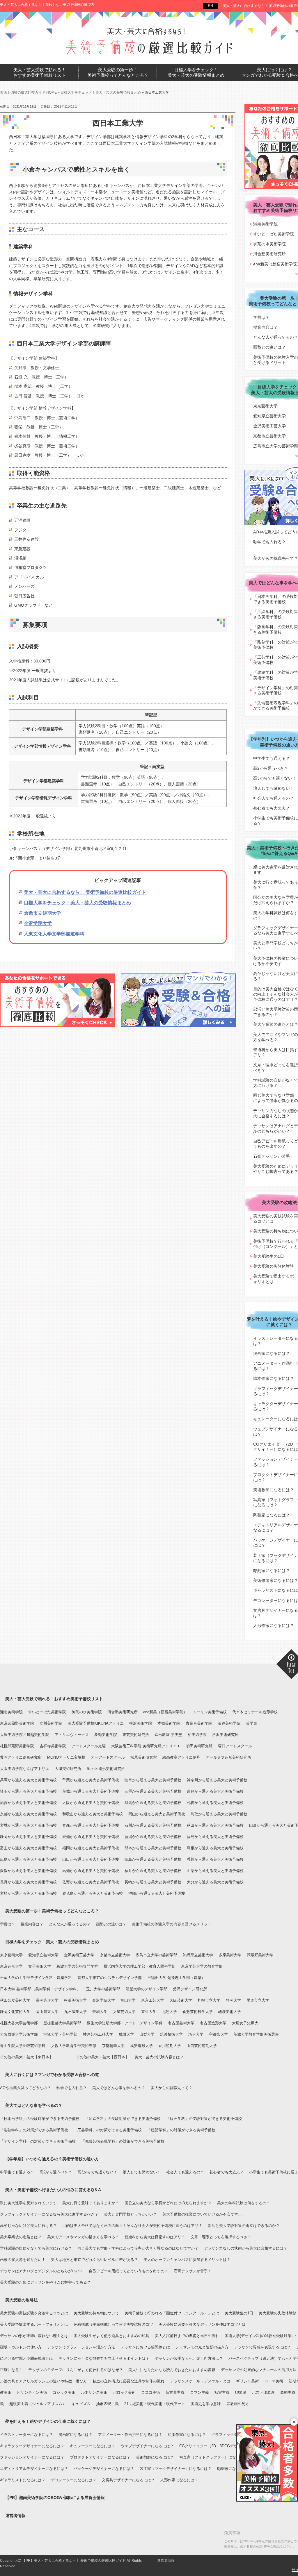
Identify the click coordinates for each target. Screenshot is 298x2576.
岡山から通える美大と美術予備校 (157, 1814)
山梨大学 (147, 2034)
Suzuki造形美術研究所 (106, 1769)
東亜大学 (149, 2012)
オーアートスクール (108, 1757)
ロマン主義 (199, 2392)
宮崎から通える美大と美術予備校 (28, 1893)
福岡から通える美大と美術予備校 (91, 1848)
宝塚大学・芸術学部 (60, 2034)
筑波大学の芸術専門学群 (77, 1966)
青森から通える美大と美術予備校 (91, 1825)
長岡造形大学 (47, 2000)
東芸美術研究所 (136, 1735)
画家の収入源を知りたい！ (23, 2260)
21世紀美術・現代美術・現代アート (155, 2404)
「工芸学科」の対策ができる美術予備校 (108, 2130)
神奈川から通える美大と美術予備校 (217, 1780)
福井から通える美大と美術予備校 (153, 1871)
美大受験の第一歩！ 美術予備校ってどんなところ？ (118, 73)
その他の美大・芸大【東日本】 (26, 2057)
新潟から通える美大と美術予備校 (153, 1837)
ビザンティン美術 (32, 2392)
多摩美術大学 (230, 1955)
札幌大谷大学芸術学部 (19, 2023)
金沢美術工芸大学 (79, 1955)
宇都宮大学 (218, 2034)
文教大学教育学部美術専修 (74, 2046)
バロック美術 (124, 2392)
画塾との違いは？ (111, 1924)
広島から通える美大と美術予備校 (28, 1859)
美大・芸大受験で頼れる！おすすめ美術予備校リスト (54, 1699)
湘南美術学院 (11, 1712)
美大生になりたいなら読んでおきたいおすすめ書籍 (172, 2370)
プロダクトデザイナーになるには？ (100, 2457)
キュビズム (81, 2404)
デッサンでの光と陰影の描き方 (202, 2347)
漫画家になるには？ (76, 2435)
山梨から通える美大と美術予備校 (215, 1871)
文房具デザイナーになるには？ (128, 2480)
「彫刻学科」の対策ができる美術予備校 (34, 2130)
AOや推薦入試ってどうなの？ (25, 2088)
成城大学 (126, 2034)
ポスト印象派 (263, 2392)
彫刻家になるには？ (234, 2469)
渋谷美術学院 (229, 1723)
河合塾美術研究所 (123, 1712)
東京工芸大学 (152, 2000)
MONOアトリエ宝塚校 (66, 1757)
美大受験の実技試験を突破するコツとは (34, 2313)
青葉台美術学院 (199, 1723)
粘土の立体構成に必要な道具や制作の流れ (128, 2381)
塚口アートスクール (235, 1746)
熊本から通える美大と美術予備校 (153, 1848)
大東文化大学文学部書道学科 (54, 934)
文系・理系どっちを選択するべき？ (221, 2237)
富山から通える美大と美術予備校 (28, 1848)
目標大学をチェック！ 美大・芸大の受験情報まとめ (196, 73)
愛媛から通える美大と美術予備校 (28, 1871)
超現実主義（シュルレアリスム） (38, 2404)
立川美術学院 (51, 1723)
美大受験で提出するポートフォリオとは (34, 2324)
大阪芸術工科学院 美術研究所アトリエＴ (146, 1746)
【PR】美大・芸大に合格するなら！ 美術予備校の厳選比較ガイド (74, 2561)
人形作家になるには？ (179, 2480)
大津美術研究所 (68, 1769)
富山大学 (128, 2000)
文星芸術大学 (124, 2012)
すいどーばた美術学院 (47, 1712)
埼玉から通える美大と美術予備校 (28, 1791)
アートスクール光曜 (89, 1746)
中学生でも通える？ (17, 2172)
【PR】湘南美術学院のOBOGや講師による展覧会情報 (55, 2498)
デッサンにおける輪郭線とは (145, 2347)
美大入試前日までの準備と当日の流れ (187, 2336)
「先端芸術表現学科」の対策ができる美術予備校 (123, 2141)
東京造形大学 (11, 1966)
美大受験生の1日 (239, 2313)
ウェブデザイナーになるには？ (147, 2446)
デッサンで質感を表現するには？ (262, 2347)
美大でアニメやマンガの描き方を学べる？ (83, 2237)
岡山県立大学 (47, 2012)
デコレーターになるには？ (74, 2480)
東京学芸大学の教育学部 (202, 1966)
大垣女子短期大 (245, 2023)
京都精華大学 (113, 2046)
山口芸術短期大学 (202, 2046)
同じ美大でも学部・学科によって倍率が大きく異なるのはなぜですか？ (138, 2248)
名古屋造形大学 (213, 2023)
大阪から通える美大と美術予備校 (91, 1803)
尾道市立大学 (258, 2000)
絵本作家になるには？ (187, 2435)
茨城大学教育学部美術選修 (256, 2034)
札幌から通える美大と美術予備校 (215, 1803)
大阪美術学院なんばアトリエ (25, 1769)
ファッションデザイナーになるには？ (32, 2457)
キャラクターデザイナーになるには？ (32, 2446)
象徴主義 (288, 2392)
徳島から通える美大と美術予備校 (153, 1859)
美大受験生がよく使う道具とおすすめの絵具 (111, 2336)
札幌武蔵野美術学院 (17, 1746)
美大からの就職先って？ (172, 2088)
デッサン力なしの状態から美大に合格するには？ (246, 2248)
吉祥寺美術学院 (53, 1746)
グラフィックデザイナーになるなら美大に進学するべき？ (49, 2214)
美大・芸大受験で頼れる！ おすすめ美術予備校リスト (40, 73)
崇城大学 (100, 2012)
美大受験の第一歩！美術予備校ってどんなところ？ (52, 1911)
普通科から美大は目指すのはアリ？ (155, 2237)
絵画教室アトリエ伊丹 (181, 1757)
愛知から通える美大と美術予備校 (91, 1837)
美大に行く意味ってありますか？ (91, 2203)
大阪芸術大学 (181, 2000)
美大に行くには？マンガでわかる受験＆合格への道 (52, 2075)
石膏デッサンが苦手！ (193, 2271)
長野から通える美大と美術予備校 (28, 1882)
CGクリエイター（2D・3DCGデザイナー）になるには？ (227, 2446)
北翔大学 (169, 2012)
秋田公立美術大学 (15, 2000)
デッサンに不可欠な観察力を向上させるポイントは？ (104, 2358)
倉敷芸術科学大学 (198, 2012)
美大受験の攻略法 (22, 2300)
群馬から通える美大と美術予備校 (153, 1803)
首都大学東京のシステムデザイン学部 (110, 1978)
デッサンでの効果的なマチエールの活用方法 (259, 2370)
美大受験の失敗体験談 (278, 2313)
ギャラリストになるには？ (23, 2480)
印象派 (241, 2392)
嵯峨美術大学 (230, 2012)
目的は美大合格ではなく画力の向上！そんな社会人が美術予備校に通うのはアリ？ (132, 2226)
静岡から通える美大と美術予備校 (28, 1837)
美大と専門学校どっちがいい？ (130, 2214)
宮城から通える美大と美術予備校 (28, 1825)
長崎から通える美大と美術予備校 (153, 1882)
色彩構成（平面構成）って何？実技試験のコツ (113, 2324)
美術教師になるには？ (155, 2457)
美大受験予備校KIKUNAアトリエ (96, 1723)
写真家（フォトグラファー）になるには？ (215, 2457)
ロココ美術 (151, 2392)
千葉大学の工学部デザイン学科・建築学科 (36, 1978)
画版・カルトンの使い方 (21, 2347)
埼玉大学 (196, 2034)
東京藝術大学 (11, 1955)
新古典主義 (175, 2392)
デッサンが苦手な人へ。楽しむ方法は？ (189, 2358)
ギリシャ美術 (247, 2381)
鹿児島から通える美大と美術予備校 (93, 1893)
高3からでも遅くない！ (97, 2172)
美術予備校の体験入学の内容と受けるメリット (172, 1924)
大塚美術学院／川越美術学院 (25, 1735)
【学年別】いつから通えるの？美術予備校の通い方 (52, 2159)
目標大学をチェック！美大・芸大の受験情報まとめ (77, 903)
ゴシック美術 (64, 2392)
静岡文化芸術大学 (15, 2012)
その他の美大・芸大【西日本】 (102, 2057)
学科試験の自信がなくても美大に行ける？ (36, 2248)
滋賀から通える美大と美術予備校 (28, 1803)
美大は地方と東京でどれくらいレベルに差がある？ (94, 2260)
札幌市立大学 (209, 2000)
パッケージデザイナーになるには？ (104, 2469)
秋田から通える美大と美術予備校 (215, 1825)
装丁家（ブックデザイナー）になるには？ (176, 2469)
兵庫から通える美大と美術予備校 (28, 1780)
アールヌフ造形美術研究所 (228, 1757)
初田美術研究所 (199, 1746)
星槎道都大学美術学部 (62, 2023)
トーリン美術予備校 (210, 1712)
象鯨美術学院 (106, 1735)
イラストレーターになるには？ (26, 2435)
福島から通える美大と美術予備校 (215, 1837)
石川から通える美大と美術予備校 (153, 1825)
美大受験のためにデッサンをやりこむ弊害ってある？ (45, 2282)
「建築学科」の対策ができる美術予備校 (181, 2130)
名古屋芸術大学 (181, 2023)
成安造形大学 (141, 2046)
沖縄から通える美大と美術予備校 (157, 1893)
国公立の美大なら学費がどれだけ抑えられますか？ (168, 2203)
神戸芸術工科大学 (98, 2034)
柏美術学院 (197, 1735)
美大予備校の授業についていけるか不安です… (202, 2214)
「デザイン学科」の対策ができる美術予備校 (38, 2141)
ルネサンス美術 (94, 2392)
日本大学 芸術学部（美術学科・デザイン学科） (40, 1989)
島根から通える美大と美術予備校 (215, 1848)
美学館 (252, 1723)
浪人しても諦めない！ (142, 2172)
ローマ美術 (274, 2381)
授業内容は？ (32, 1924)
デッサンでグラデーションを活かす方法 (81, 2347)
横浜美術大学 (75, 2000)
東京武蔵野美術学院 (17, 1723)
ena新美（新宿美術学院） (165, 1712)
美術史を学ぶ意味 (206, 2404)
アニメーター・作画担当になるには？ (130, 2435)
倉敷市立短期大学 (42, 913)
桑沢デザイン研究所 (190, 1989)
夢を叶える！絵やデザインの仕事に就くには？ (48, 2421)
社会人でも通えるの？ (185, 2172)
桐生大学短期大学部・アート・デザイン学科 (125, 2023)
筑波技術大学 (171, 2034)
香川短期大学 (170, 2046)
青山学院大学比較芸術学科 (23, 2046)
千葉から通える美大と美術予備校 (91, 1780)
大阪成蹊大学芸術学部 (19, 2034)
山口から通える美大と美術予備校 (91, 1859)
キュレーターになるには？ (93, 2446)
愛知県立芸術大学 (43, 1955)
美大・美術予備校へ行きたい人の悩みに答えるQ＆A (53, 2190)
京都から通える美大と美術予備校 (28, 1814)
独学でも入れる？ (72, 2088)
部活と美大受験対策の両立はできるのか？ (244, 2226)
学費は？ (8, 1924)
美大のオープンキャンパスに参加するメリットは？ (187, 2260)
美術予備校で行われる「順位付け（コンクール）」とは (172, 2313)
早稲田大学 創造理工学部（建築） (176, 1978)
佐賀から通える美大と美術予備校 (91, 1882)
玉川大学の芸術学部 (103, 1989)
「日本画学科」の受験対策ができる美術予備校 (40, 2119)
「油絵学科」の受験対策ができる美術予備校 (123, 2119)
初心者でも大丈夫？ (227, 2172)
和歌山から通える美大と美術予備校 (93, 1814)
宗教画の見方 (238, 2404)
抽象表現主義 (107, 2404)
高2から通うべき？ (56, 2172)
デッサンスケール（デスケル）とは (200, 2381)
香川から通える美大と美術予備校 (215, 1859)
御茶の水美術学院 (87, 1712)
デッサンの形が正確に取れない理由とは (34, 2336)
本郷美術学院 (169, 1723)
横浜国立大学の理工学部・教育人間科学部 (140, 1966)
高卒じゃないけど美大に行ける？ (28, 2226)
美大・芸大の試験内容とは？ (159, 2057)
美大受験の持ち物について (96, 2313)
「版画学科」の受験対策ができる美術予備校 (204, 2119)
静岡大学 (233, 2000)
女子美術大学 (40, 1966)
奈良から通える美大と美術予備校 (215, 1791)
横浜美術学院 (141, 1723)
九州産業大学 (75, 2012)
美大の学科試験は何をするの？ (244, 2203)
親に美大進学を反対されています (28, 2203)
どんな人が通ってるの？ (70, 1924)
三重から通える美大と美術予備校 (153, 1791)
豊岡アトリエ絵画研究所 (21, 1757)
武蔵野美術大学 (260, 1955)
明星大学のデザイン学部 (147, 1989)
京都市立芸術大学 (115, 1955)
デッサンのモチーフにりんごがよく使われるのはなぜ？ (76, 2370)
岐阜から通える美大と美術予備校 (153, 1780)
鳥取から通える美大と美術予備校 (219, 1814)
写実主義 (222, 2392)
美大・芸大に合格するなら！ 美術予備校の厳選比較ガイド (85, 892)
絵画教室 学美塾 (168, 1735)
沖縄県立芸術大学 (198, 1955)
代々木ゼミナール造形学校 (255, 1712)
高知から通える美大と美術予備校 (91, 1871)
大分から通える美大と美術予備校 (215, 1882)
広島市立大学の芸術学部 (156, 1955)
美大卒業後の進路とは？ (21, 2237)
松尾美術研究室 (144, 1757)
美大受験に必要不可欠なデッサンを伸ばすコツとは (202, 2324)
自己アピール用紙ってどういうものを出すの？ (128, 2271)
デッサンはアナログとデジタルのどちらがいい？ (42, 2271)
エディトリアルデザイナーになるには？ (34, 2469)
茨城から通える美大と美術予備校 (91, 1791)
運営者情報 (15, 2516)
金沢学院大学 (38, 923)
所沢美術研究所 (225, 1735)
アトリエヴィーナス (72, 1735)
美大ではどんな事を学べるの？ (119, 2088)
